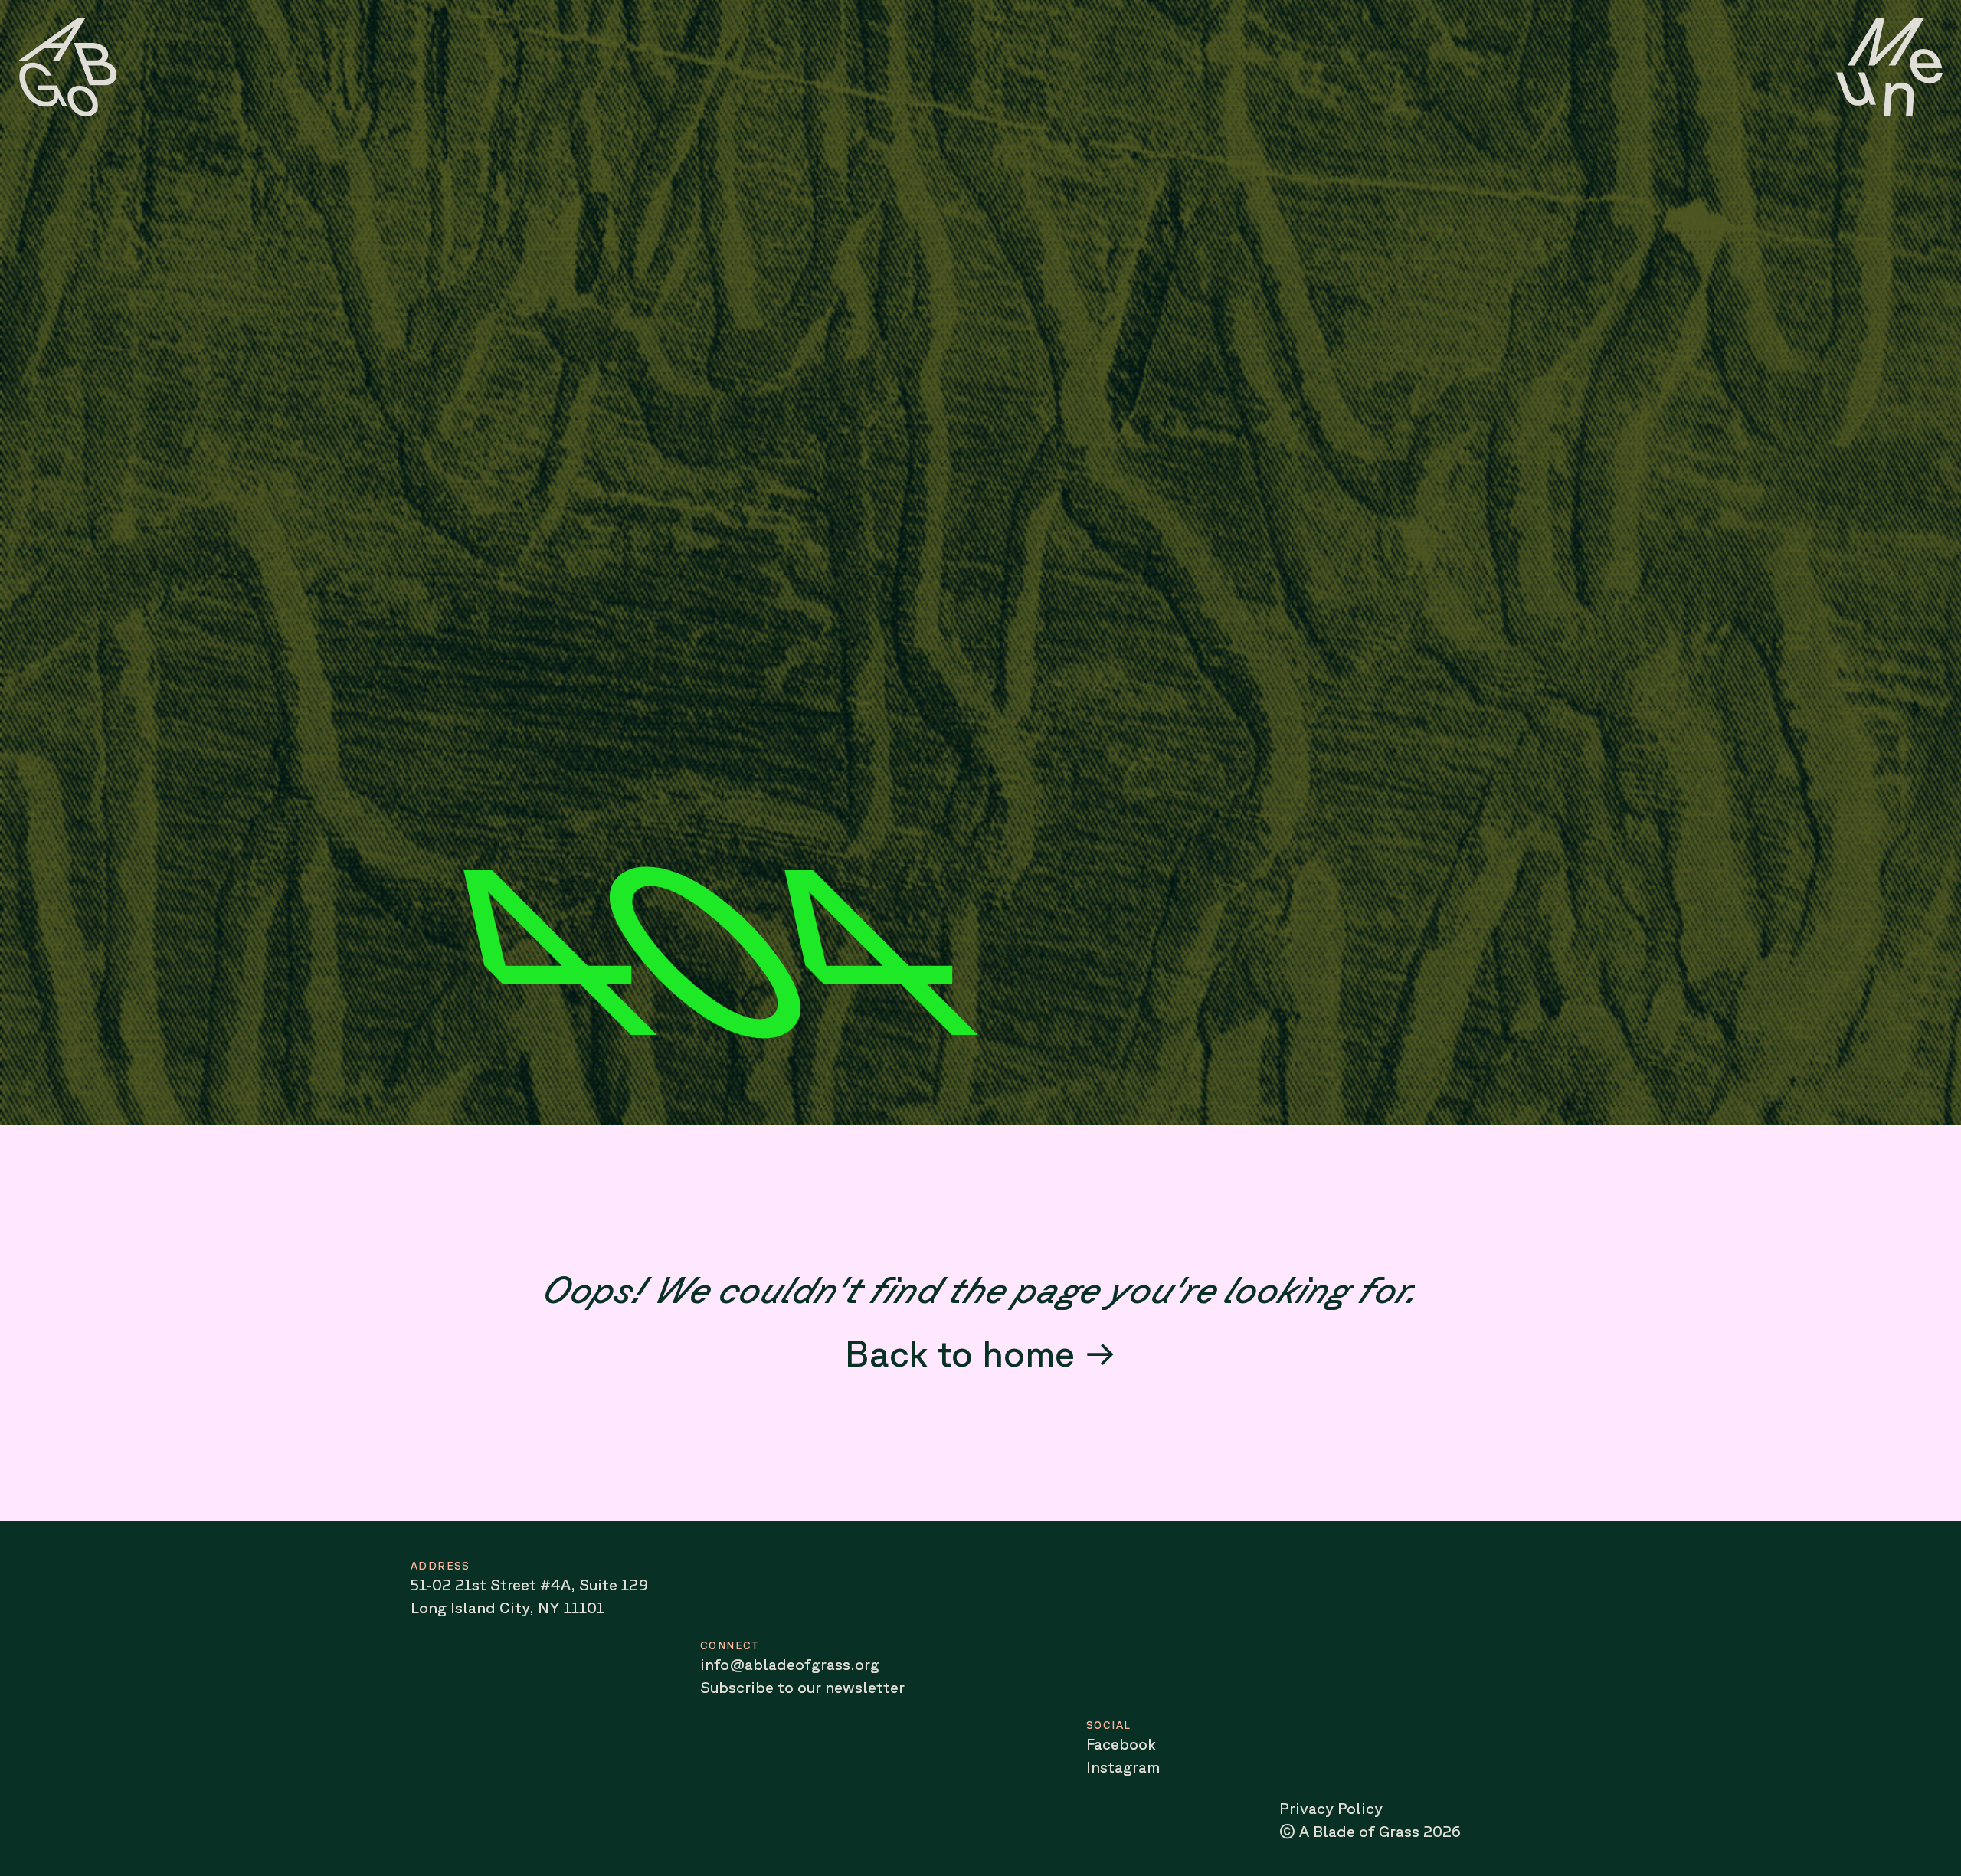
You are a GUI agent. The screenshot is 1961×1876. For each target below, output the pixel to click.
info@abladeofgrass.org (790, 1664)
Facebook (1121, 1744)
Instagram (1123, 1767)
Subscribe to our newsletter (802, 1687)
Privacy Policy (1331, 1808)
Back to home (960, 1352)
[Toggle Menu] (1889, 67)
